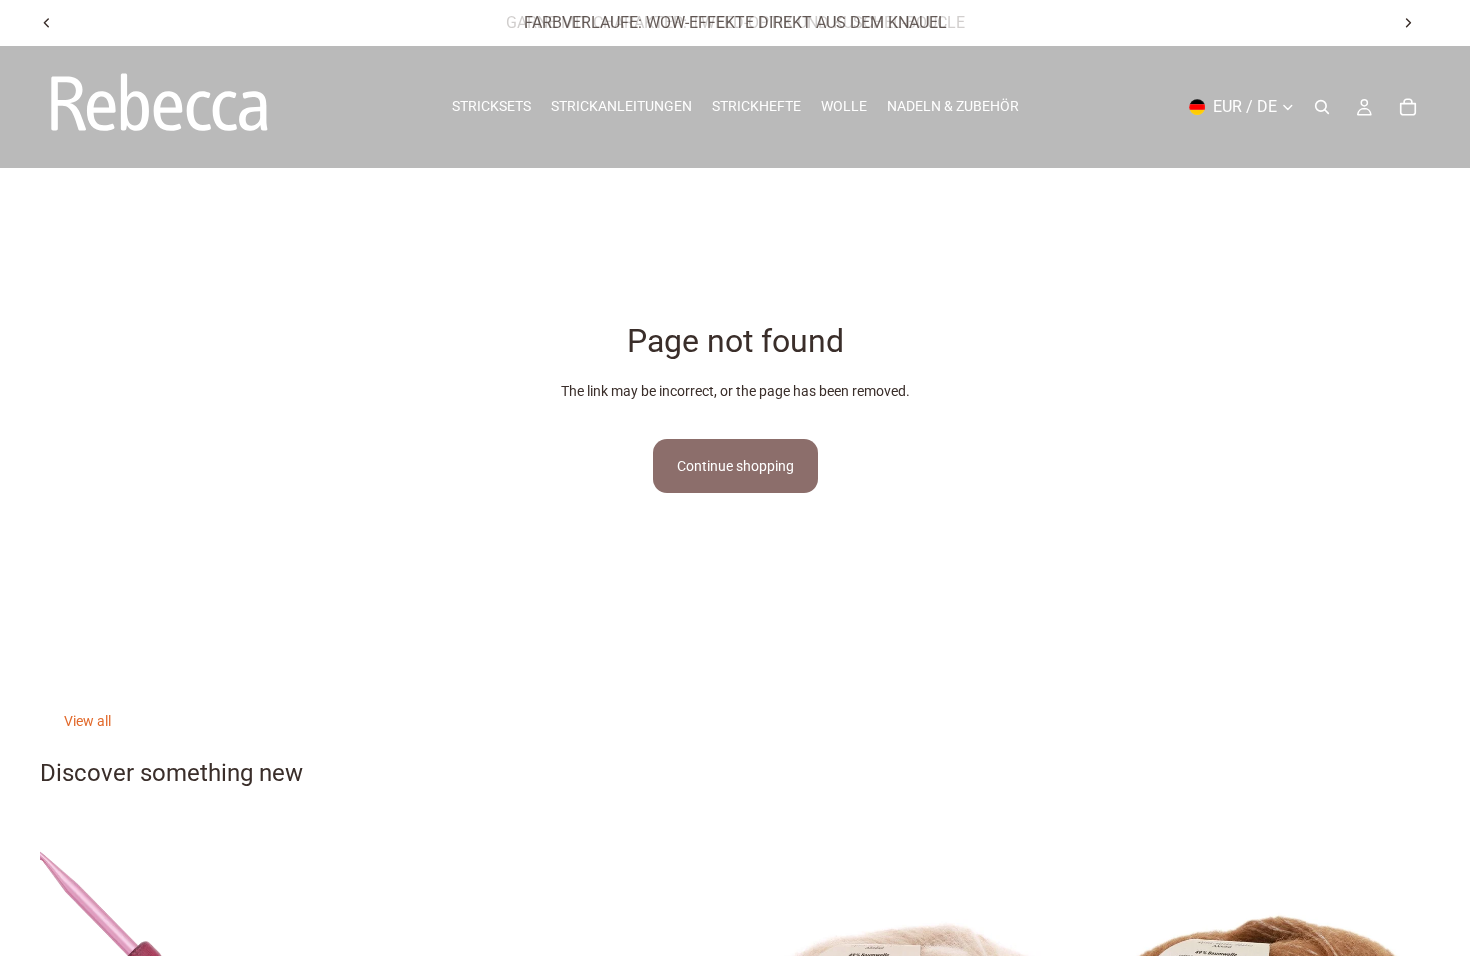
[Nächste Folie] (1408, 23)
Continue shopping (735, 466)
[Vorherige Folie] (47, 23)
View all (87, 721)
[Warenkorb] (1408, 107)
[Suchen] (1322, 107)
